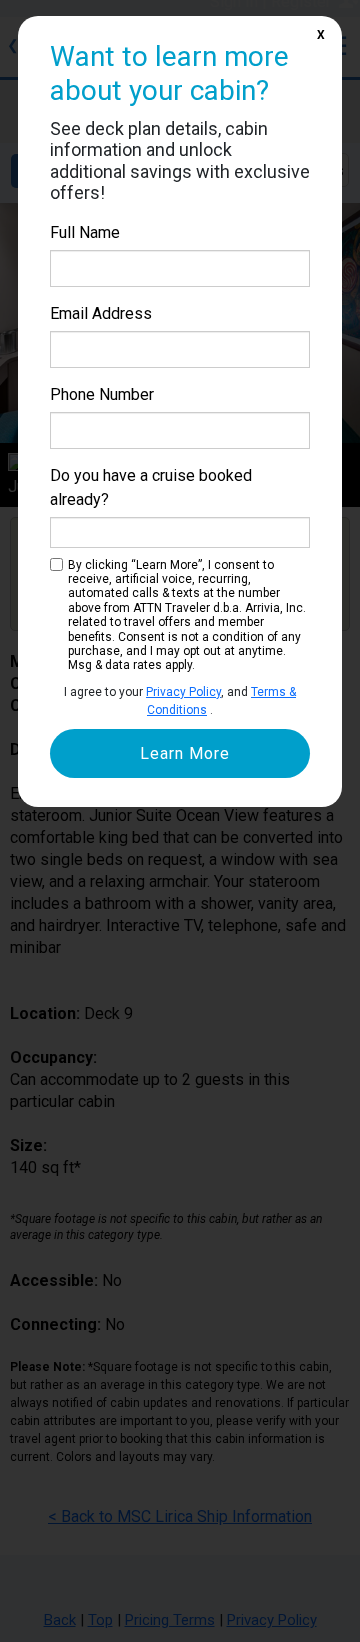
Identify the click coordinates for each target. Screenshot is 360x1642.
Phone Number (102, 394)
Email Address (101, 313)
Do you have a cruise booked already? (151, 487)
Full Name (85, 232)
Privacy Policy (183, 692)
